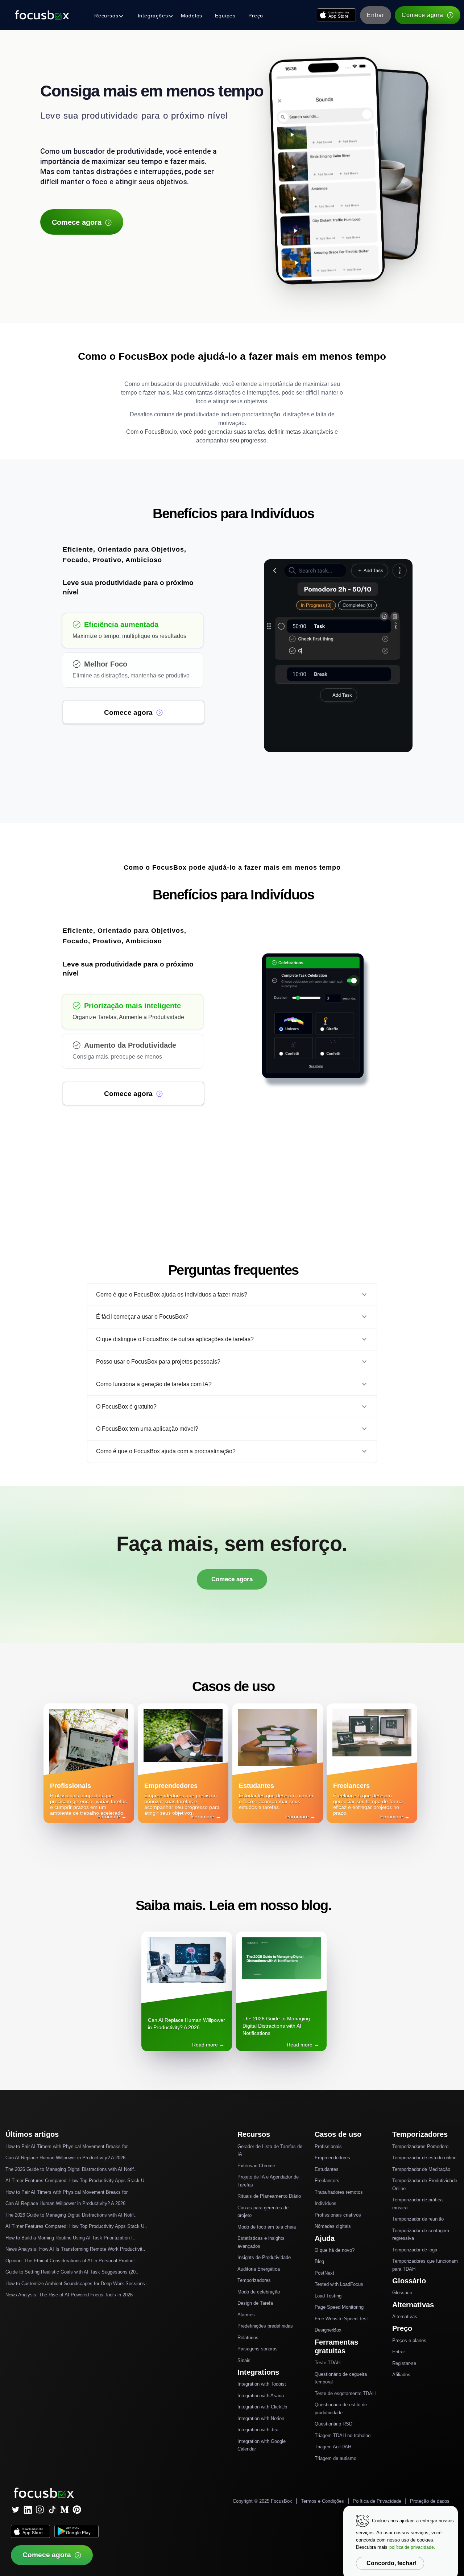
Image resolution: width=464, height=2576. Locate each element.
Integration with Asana (261, 2396)
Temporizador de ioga (415, 2250)
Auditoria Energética (259, 2269)
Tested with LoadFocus (339, 2284)
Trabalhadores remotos (339, 2192)
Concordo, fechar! (391, 2563)
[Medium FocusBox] (65, 2510)
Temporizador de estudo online (424, 2158)
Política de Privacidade (377, 2501)
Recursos (106, 16)
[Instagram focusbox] (40, 2510)
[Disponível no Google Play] (76, 2531)
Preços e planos (409, 2340)
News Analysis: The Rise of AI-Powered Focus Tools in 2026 (69, 2295)
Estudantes (327, 2169)
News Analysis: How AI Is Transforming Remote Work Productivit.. (75, 2249)
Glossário (402, 2293)
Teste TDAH (328, 2363)
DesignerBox (328, 2330)
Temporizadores (254, 2280)
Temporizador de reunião (418, 2219)
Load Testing (328, 2296)
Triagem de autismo (335, 2458)
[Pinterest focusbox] (77, 2510)
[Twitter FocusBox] (15, 2510)
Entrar (376, 15)
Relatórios (248, 2338)
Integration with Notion (261, 2418)
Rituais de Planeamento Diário (269, 2196)
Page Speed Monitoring (339, 2307)
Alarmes (246, 2315)
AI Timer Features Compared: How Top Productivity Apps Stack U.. (76, 2181)
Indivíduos (326, 2203)
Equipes (225, 16)
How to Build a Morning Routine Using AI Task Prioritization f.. (71, 2238)
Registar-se (404, 2363)
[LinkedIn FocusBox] (28, 2510)
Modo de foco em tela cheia (267, 2227)
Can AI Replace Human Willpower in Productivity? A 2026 (65, 2158)
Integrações (153, 16)
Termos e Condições (322, 2501)
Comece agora (422, 15)
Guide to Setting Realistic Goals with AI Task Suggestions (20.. (72, 2272)
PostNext (324, 2273)
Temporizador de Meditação (421, 2169)
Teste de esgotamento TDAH (345, 2393)
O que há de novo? (335, 2250)
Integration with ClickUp (262, 2407)
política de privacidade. (412, 2547)
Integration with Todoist (262, 2384)
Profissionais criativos (338, 2215)
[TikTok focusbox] (52, 2510)
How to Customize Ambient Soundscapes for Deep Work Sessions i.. (78, 2284)
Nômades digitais (333, 2226)
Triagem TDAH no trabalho (343, 2435)
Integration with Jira (258, 2430)
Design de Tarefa (255, 2303)
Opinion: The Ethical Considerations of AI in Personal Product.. (72, 2261)
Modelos (192, 16)
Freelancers (327, 2181)
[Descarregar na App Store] (336, 15)
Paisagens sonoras (258, 2349)
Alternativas (405, 2317)
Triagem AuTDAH (333, 2447)
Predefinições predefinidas (265, 2326)
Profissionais (328, 2146)
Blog (319, 2261)
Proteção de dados (430, 2501)
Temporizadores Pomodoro (420, 2146)
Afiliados (401, 2375)
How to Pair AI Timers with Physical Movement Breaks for (67, 2146)
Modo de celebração (259, 2292)
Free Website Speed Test (341, 2319)
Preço (256, 16)
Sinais (244, 2360)
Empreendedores (332, 2158)
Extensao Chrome (256, 2166)
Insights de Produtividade (264, 2257)
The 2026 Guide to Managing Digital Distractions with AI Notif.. (71, 2169)
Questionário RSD (333, 2424)
